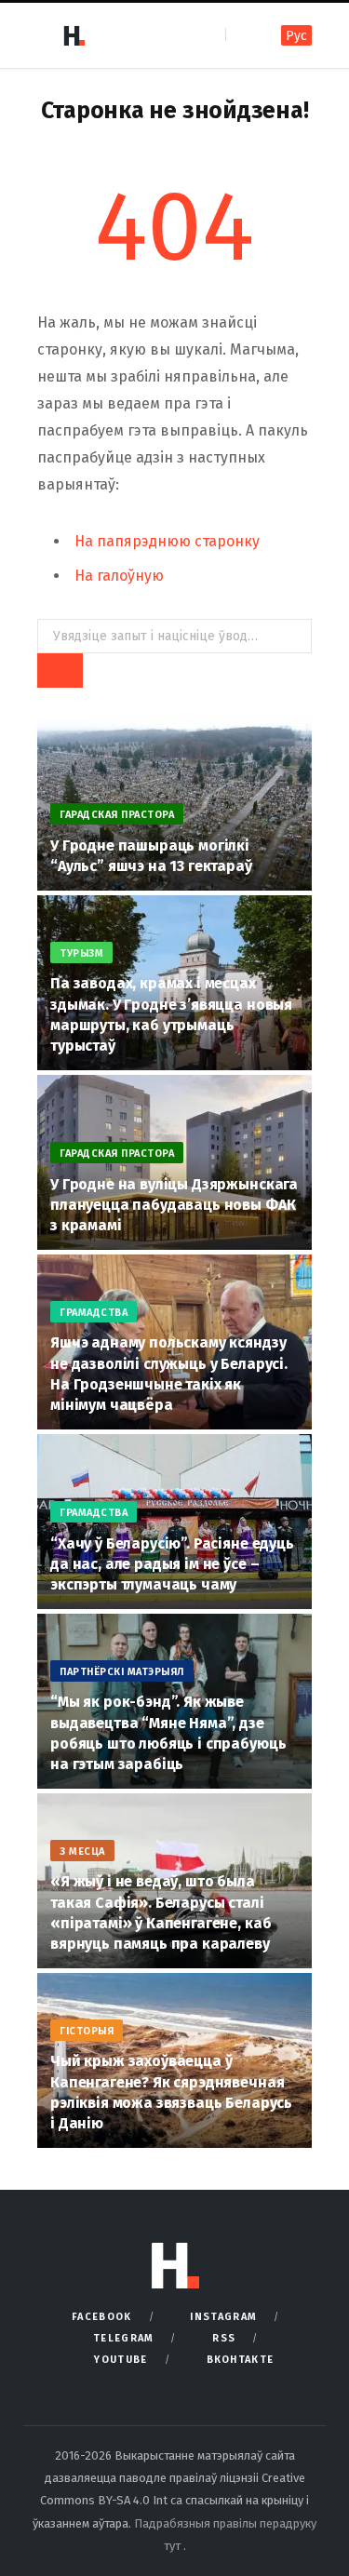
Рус (296, 36)
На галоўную (119, 576)
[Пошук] (242, 35)
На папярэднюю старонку (167, 541)
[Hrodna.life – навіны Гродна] (74, 35)
